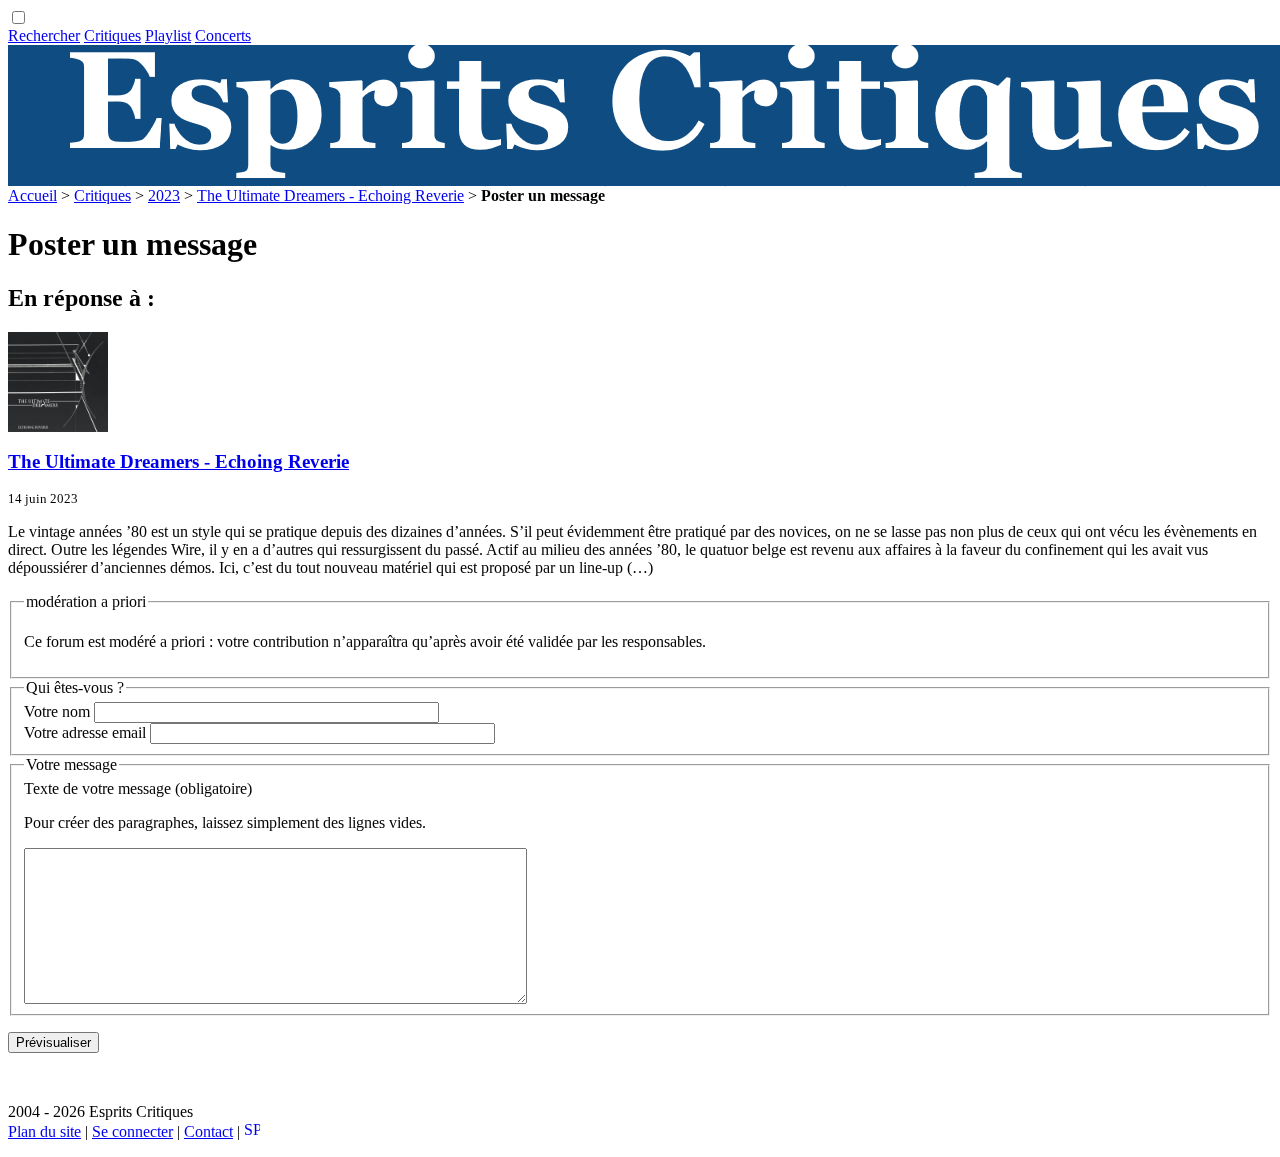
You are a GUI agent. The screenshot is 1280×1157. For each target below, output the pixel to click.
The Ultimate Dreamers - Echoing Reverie (330, 195)
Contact (208, 1131)
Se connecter (132, 1131)
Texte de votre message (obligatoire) (138, 788)
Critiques (112, 35)
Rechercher (44, 35)
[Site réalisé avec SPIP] (252, 1131)
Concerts (223, 35)
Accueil (32, 195)
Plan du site (44, 1131)
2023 (164, 195)
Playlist (168, 35)
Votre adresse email (85, 732)
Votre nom (57, 711)
